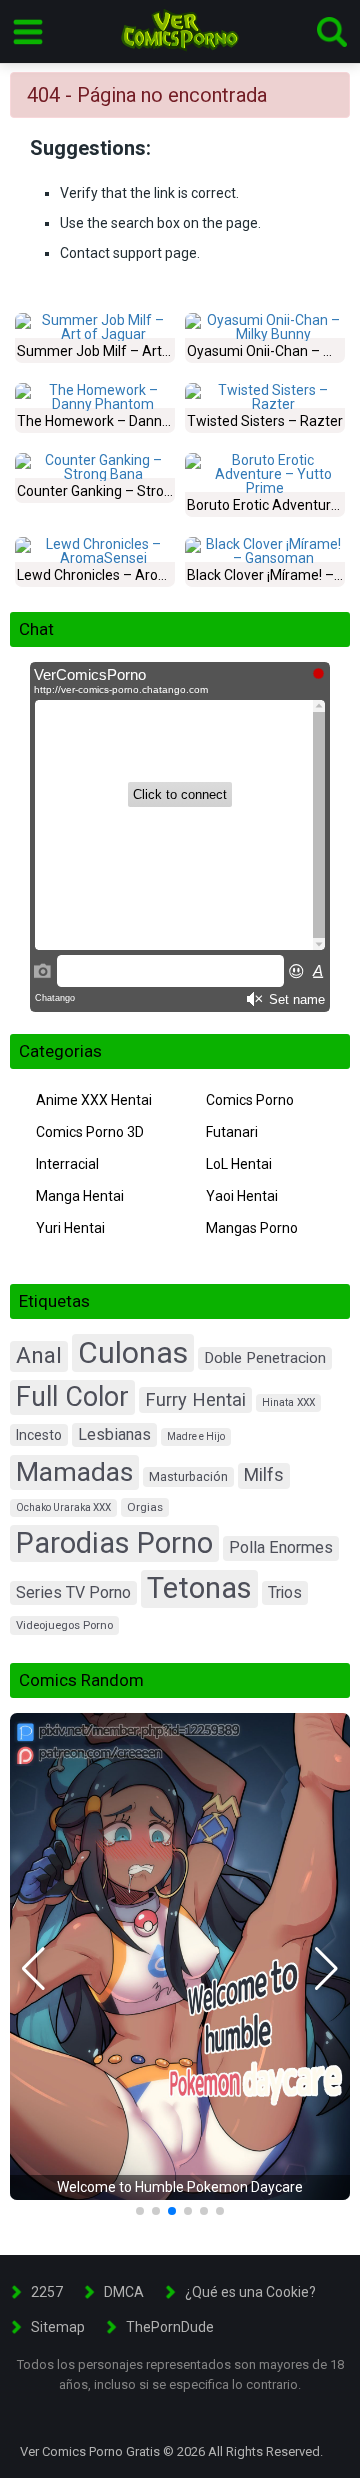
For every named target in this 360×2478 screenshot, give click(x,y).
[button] (33, 1969)
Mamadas (74, 1472)
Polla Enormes (281, 1547)
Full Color (72, 1397)
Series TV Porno (73, 1592)
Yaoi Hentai (242, 1196)
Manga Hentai (80, 1196)
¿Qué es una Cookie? (250, 2292)
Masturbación (188, 1476)
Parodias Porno (114, 1543)
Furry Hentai (195, 1399)
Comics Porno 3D (90, 1132)
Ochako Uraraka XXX (63, 1507)
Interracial (67, 1164)
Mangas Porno (252, 1228)
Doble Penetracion (265, 1358)
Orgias (145, 1507)
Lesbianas (114, 1434)
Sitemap (58, 2327)
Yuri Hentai (70, 1228)
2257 (47, 2292)
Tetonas (199, 1588)
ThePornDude (170, 2327)
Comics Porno (250, 1100)
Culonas (133, 1352)
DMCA (124, 2292)
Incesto (39, 1435)
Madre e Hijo (196, 1436)
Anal (39, 1355)
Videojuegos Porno (64, 1625)
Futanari (232, 1132)
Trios (285, 1592)
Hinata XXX (288, 1402)
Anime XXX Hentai (94, 1100)
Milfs (264, 1475)
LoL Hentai (239, 1164)
